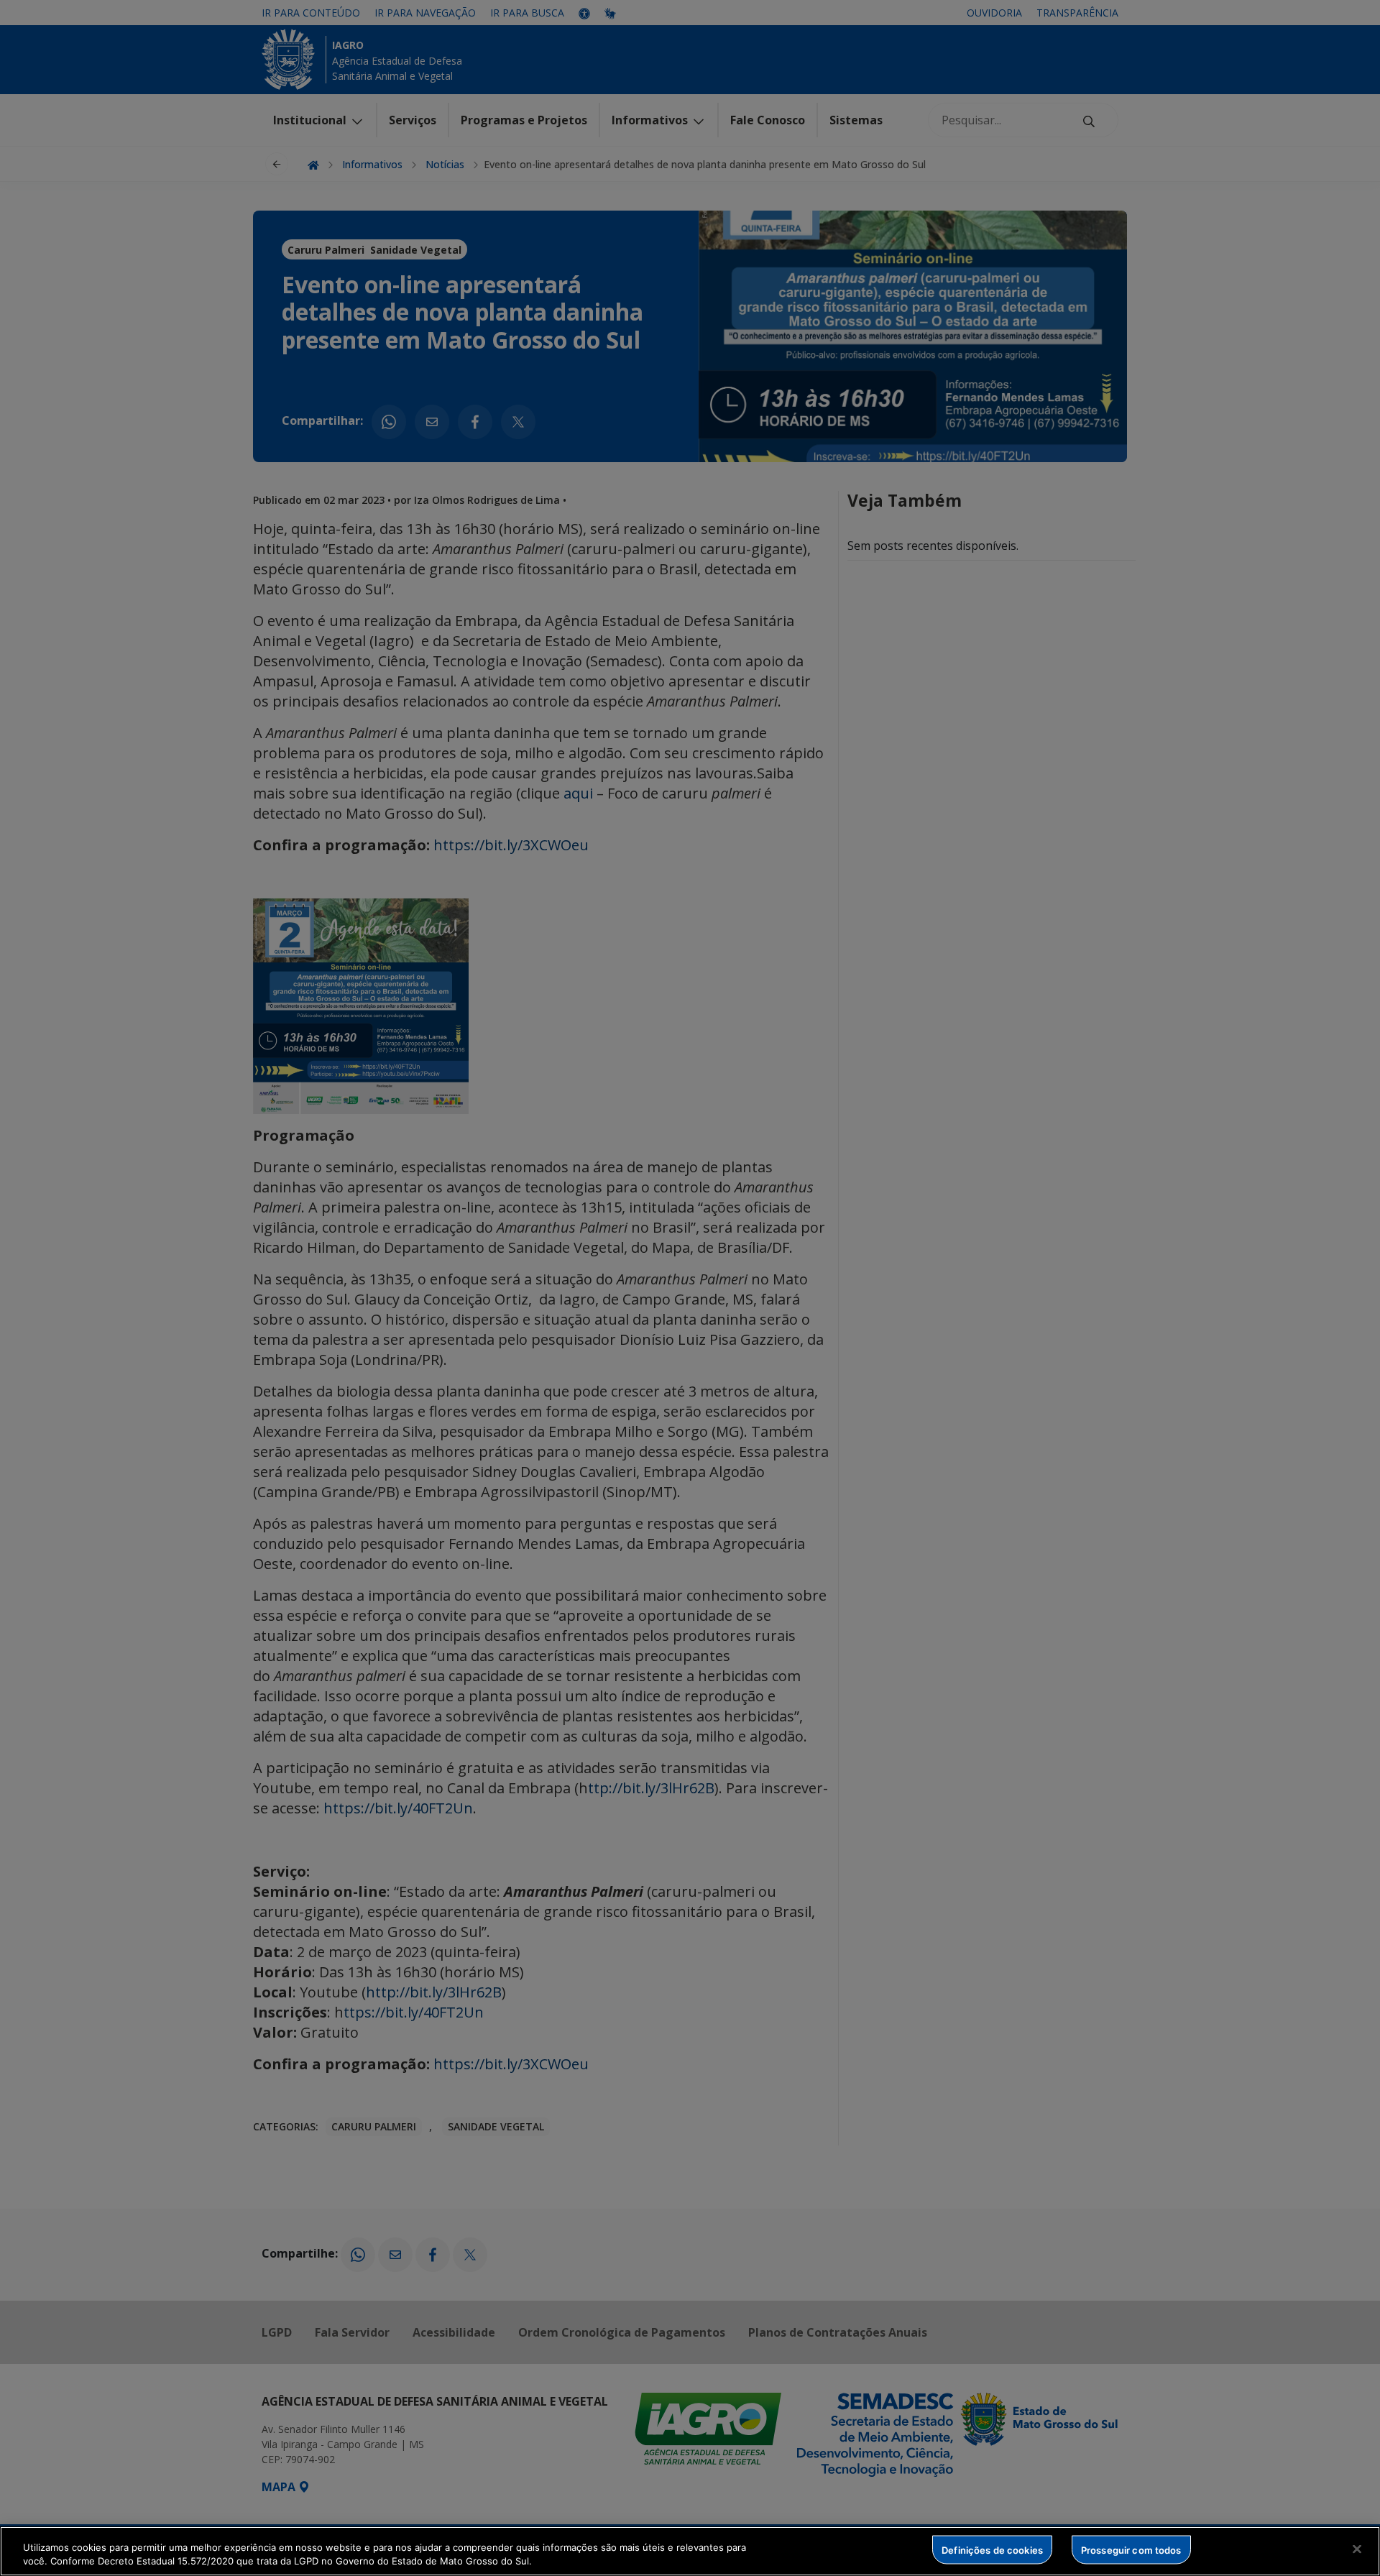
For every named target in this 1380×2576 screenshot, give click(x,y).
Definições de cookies (992, 2549)
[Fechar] (1357, 2549)
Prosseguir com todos (1131, 2549)
